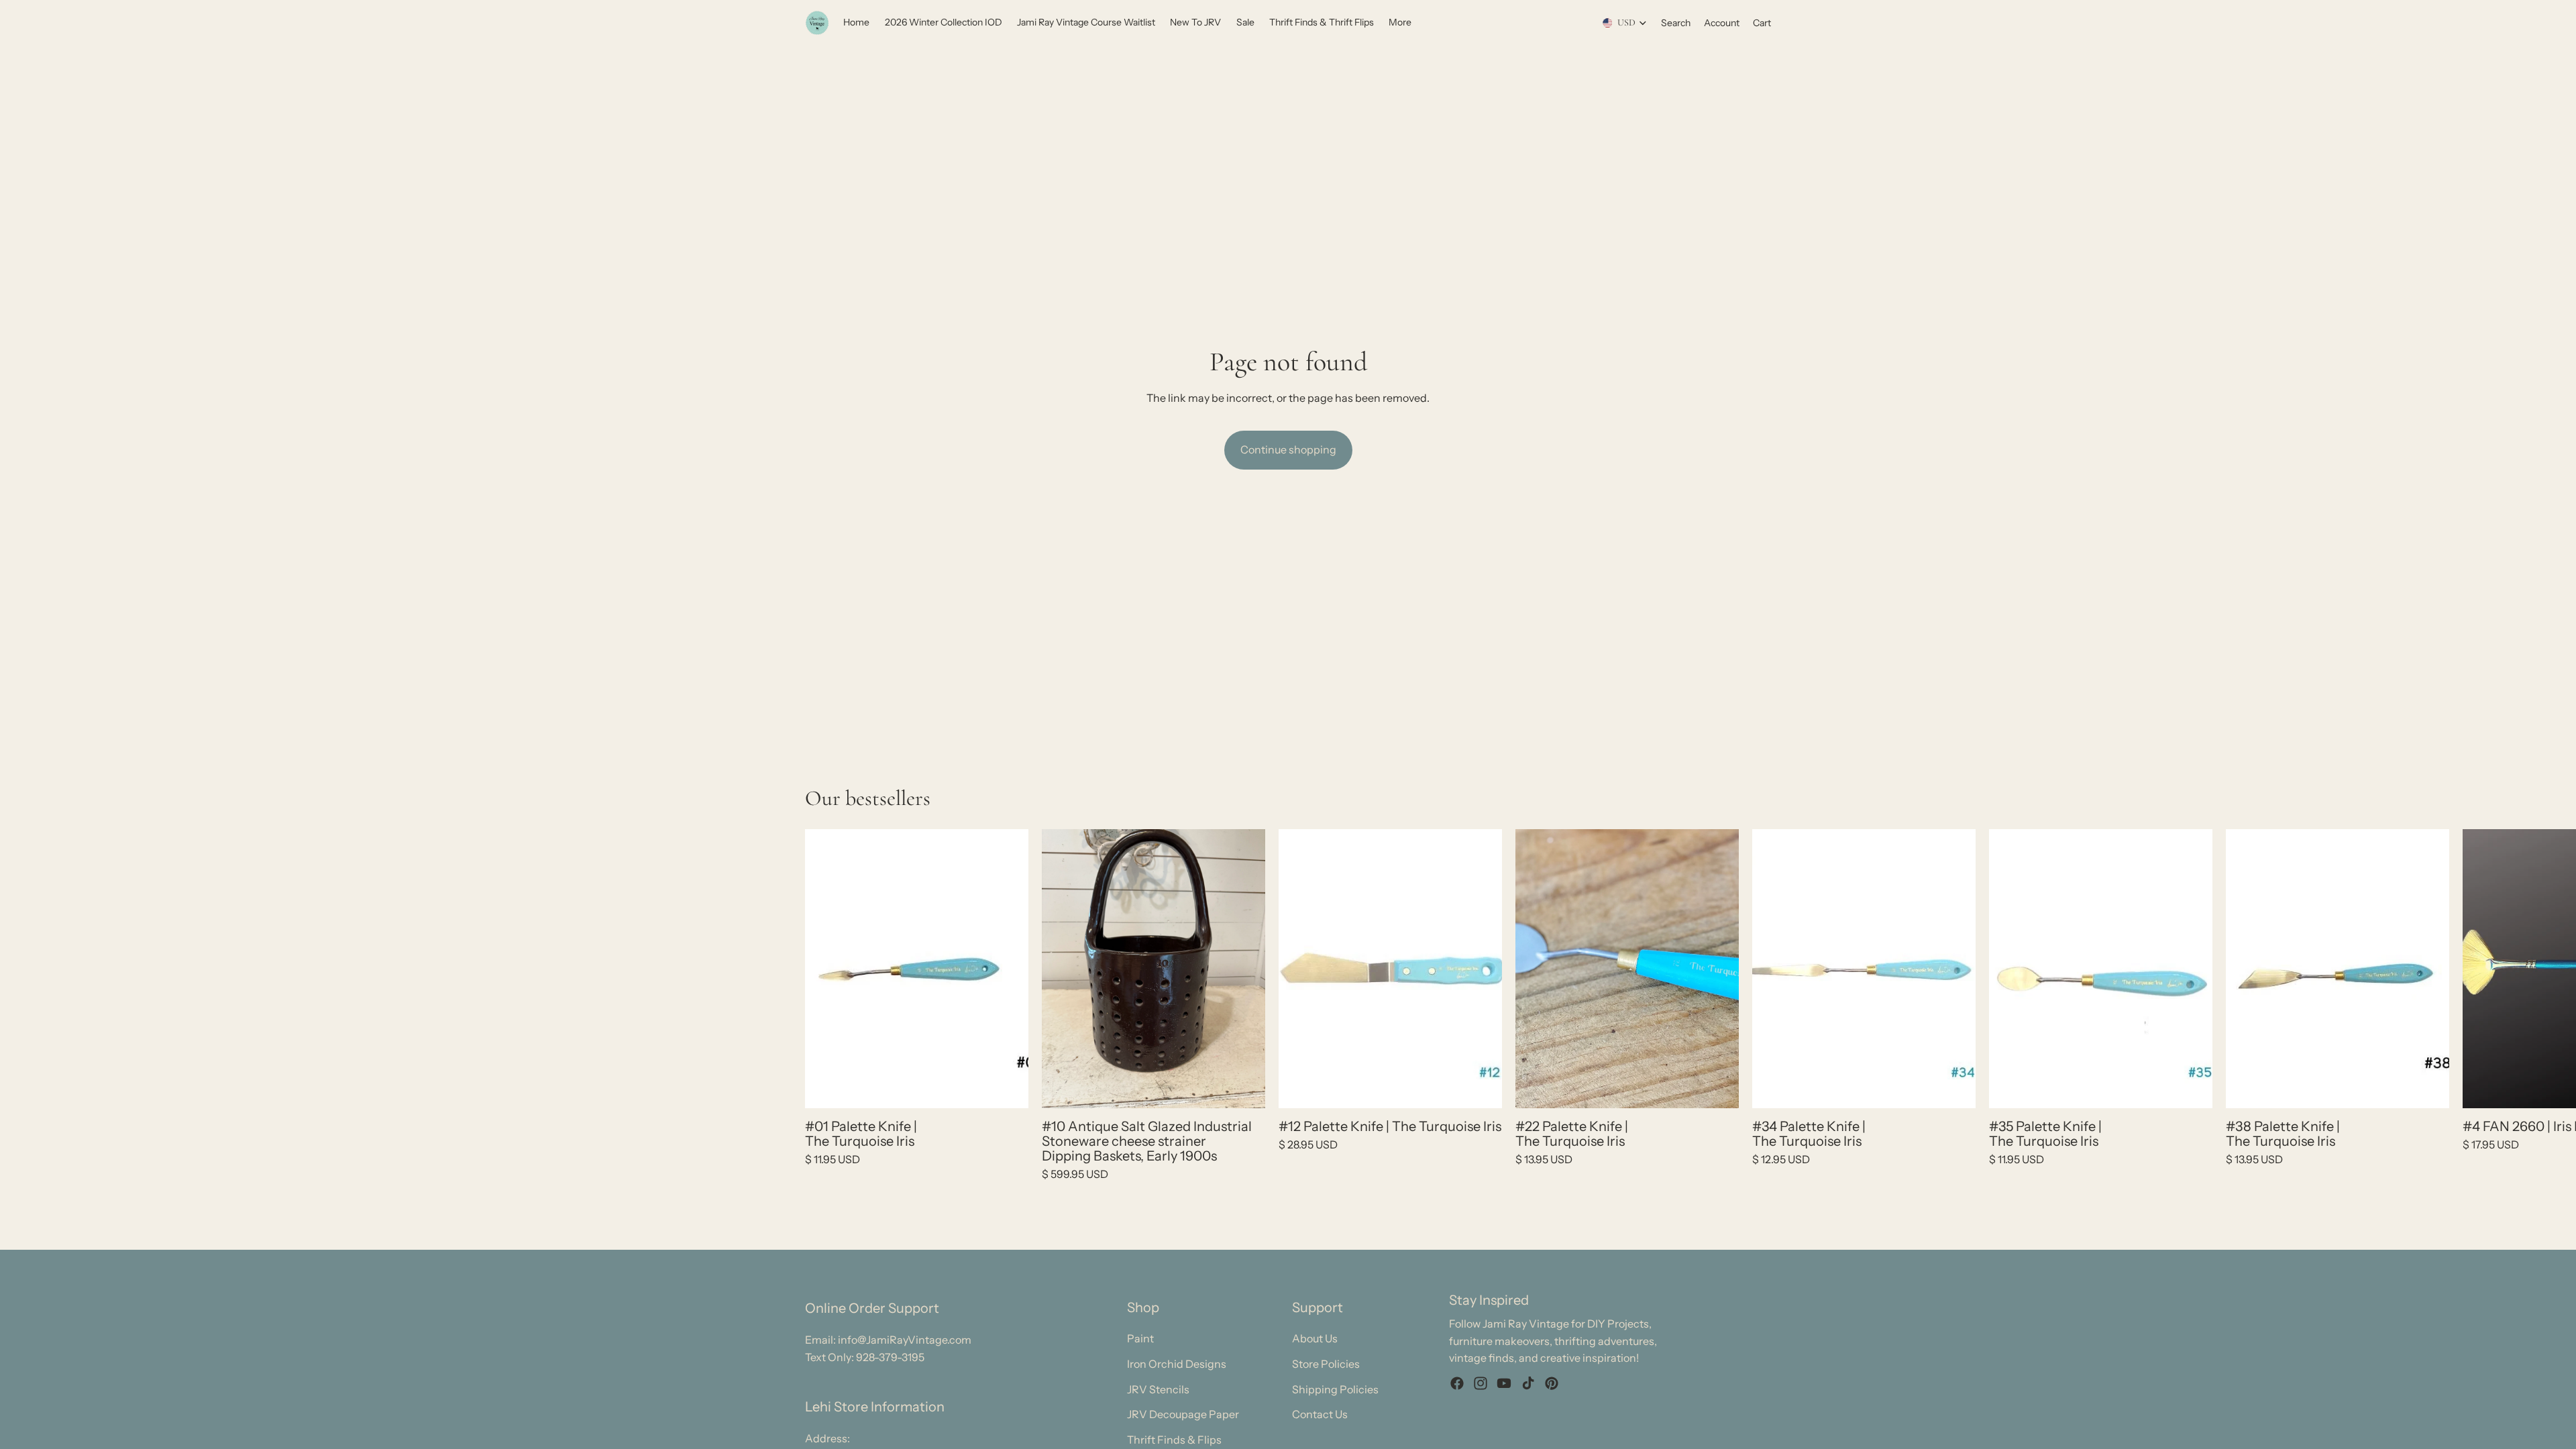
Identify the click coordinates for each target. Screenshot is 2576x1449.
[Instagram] (1481, 1383)
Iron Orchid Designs (1177, 1364)
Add (1019, 1087)
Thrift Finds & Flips (1174, 1440)
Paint (1140, 1339)
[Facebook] (1457, 1383)
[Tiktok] (1528, 1383)
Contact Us (1320, 1415)
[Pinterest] (1552, 1383)
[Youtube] (1504, 1383)
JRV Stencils (1158, 1389)
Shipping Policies (1335, 1389)
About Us (1315, 1339)
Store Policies (1326, 1364)
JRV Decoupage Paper (1183, 1415)
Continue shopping (1288, 449)
